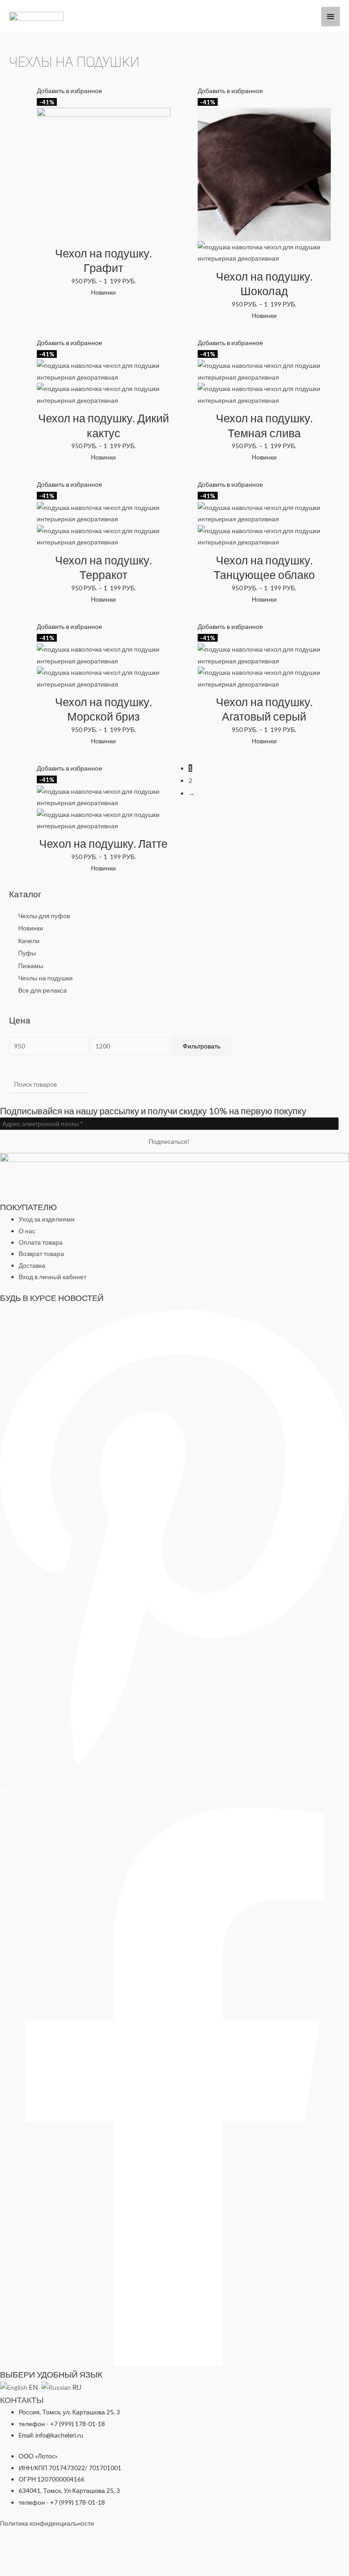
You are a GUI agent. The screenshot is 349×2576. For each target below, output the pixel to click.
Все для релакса (42, 990)
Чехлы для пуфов (44, 916)
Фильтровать (202, 1046)
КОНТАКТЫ (22, 2400)
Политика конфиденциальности (47, 2523)
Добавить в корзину (103, 235)
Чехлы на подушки (45, 978)
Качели (29, 941)
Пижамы (31, 966)
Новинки (31, 928)
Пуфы (27, 953)
